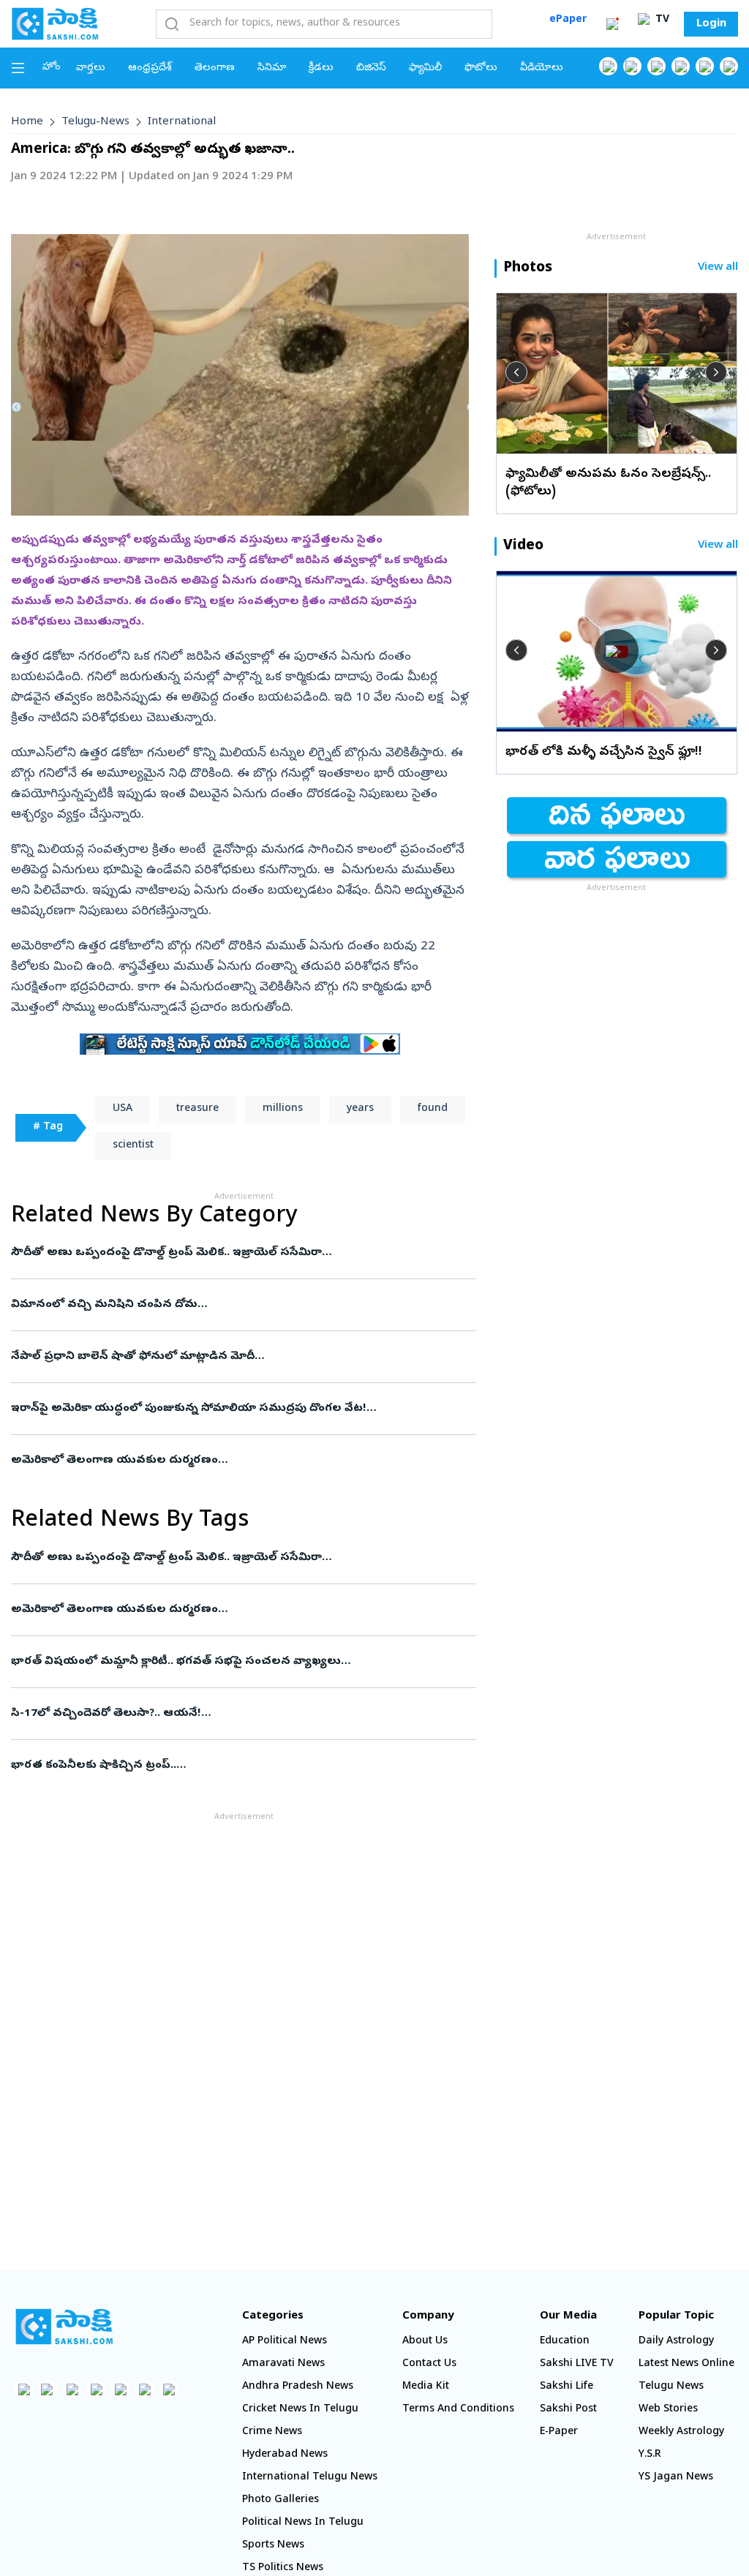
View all (718, 268)
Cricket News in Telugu (300, 2410)
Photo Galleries (281, 2500)
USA (123, 1109)
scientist (133, 1146)
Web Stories (668, 2410)
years (360, 1109)
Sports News (273, 2546)
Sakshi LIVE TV (577, 2364)
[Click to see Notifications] (612, 24)
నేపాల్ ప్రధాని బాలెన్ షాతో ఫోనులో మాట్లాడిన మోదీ (240, 1357)
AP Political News (285, 2342)
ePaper (568, 20)
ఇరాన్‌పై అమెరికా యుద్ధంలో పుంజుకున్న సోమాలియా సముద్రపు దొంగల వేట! (243, 1409)
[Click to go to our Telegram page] (144, 2389)
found (433, 1109)
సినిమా (272, 68)
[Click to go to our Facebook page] (608, 66)
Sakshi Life (567, 2387)
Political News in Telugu (303, 2523)
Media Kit (426, 2387)
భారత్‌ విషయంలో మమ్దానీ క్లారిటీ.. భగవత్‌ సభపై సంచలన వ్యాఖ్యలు (237, 1662)
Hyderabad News (285, 2455)
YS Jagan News (676, 2478)
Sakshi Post (568, 2410)
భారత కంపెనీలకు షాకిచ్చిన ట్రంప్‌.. (238, 1766)
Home (27, 122)
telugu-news (95, 122)
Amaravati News (283, 2364)
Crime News (272, 2432)
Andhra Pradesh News (298, 2387)
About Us (425, 2342)
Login (711, 24)
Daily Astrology (676, 2342)
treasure (197, 1109)
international (182, 122)
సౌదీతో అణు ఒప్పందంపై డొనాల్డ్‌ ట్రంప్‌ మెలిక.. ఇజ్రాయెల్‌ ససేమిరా (239, 1253)
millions (283, 1109)
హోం (52, 68)
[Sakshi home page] (64, 2327)
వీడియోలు (542, 68)
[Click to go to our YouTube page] (705, 66)
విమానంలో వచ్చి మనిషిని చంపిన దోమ (229, 1305)
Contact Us (429, 2364)
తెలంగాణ (215, 68)
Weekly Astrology (681, 2432)
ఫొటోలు (481, 68)
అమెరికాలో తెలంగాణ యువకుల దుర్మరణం (239, 1461)
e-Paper (559, 2432)
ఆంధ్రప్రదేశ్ (150, 68)
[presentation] (516, 372)
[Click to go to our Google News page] (729, 66)
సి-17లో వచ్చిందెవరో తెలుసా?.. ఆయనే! (242, 1714)
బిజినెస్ (371, 68)
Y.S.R (650, 2455)
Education (565, 2342)
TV (661, 20)
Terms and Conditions (458, 2410)
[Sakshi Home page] (55, 23)
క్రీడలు (321, 68)
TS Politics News (283, 2568)
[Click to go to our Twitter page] (656, 66)
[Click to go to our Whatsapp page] (632, 66)
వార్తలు (91, 68)
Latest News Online (686, 2364)
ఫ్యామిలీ (425, 68)
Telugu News (671, 2387)
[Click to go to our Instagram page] (681, 66)
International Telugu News (310, 2478)
